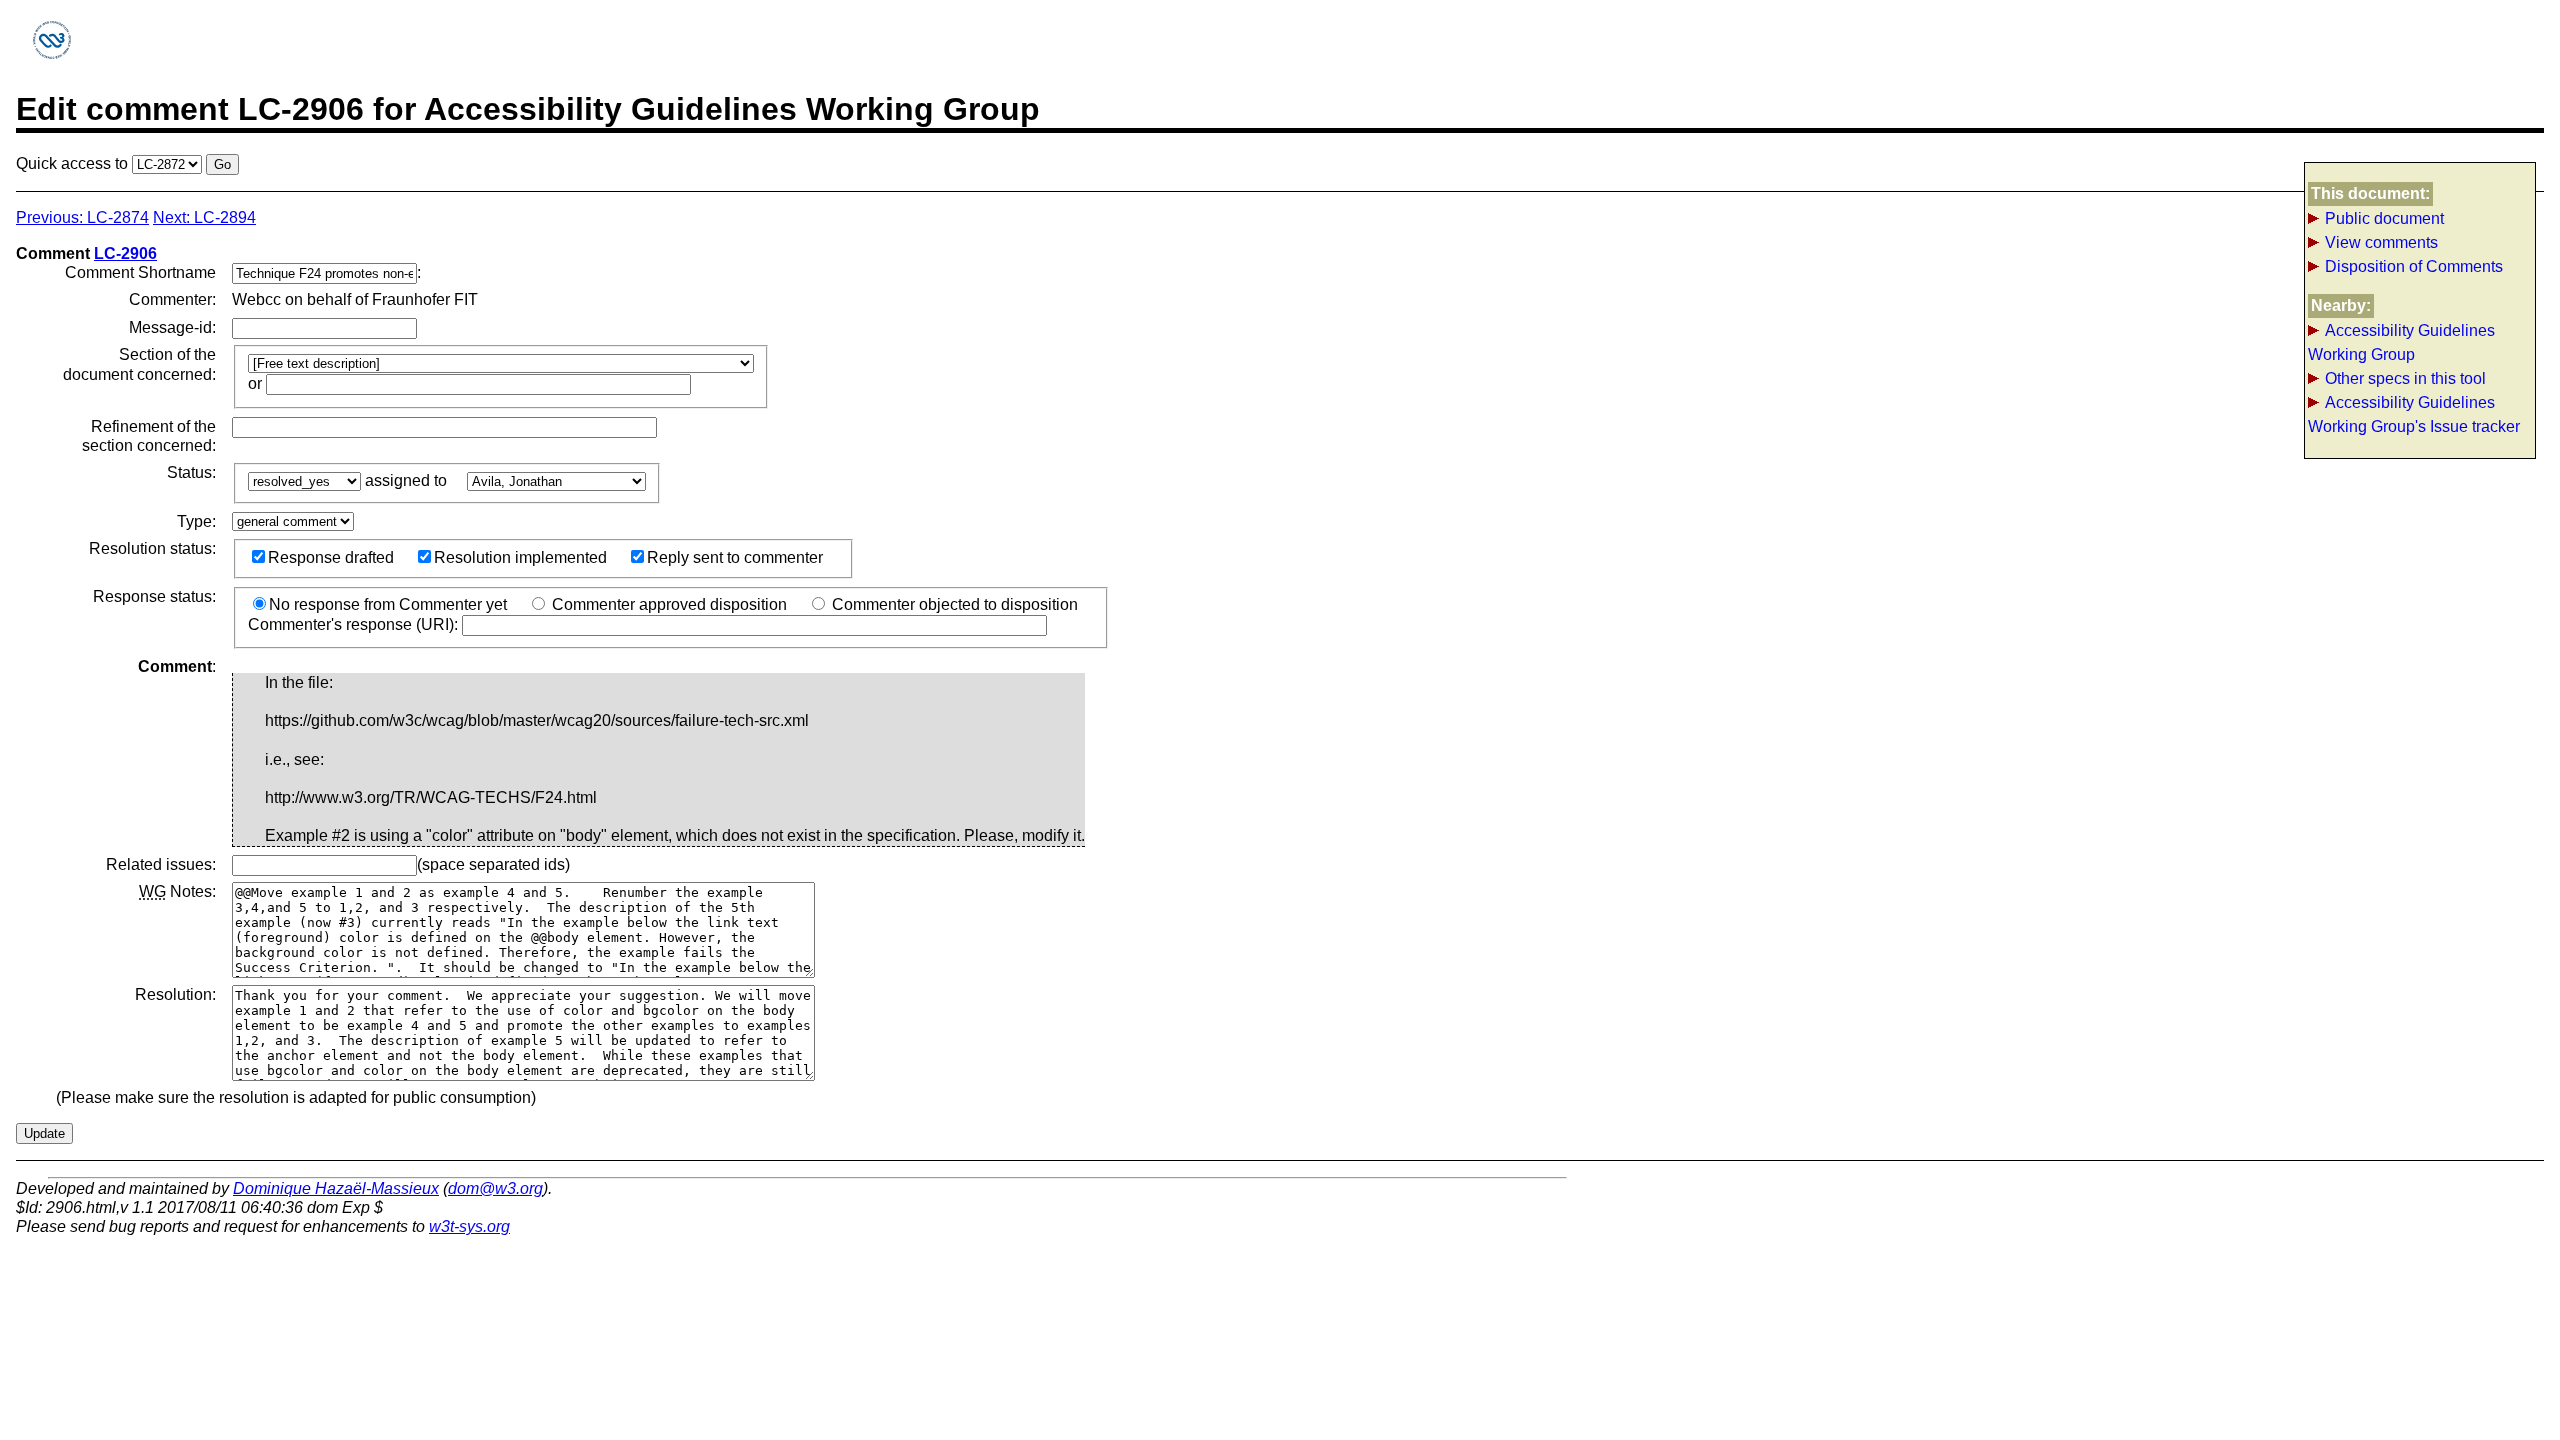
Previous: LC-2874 (82, 217)
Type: (196, 521)
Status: (191, 472)
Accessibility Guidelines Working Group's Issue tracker (2414, 414)
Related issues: (161, 864)
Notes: (177, 891)
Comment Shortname (140, 272)
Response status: (154, 596)
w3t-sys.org (469, 1226)
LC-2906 (125, 253)
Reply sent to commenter (735, 557)
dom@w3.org (495, 1188)
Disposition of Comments (2414, 266)
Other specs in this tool (2405, 378)
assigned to (408, 480)
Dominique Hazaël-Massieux (336, 1188)
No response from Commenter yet (388, 604)
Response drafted (331, 557)
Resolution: (175, 994)
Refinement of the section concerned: (149, 436)
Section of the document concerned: (139, 364)
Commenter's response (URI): (355, 624)
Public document (2384, 218)
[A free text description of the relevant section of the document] (486, 383)
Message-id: (172, 327)
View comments (2381, 242)
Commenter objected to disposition (953, 604)
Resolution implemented (520, 557)
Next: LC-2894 (204, 217)
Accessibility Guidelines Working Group (2401, 342)
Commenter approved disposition (667, 604)
